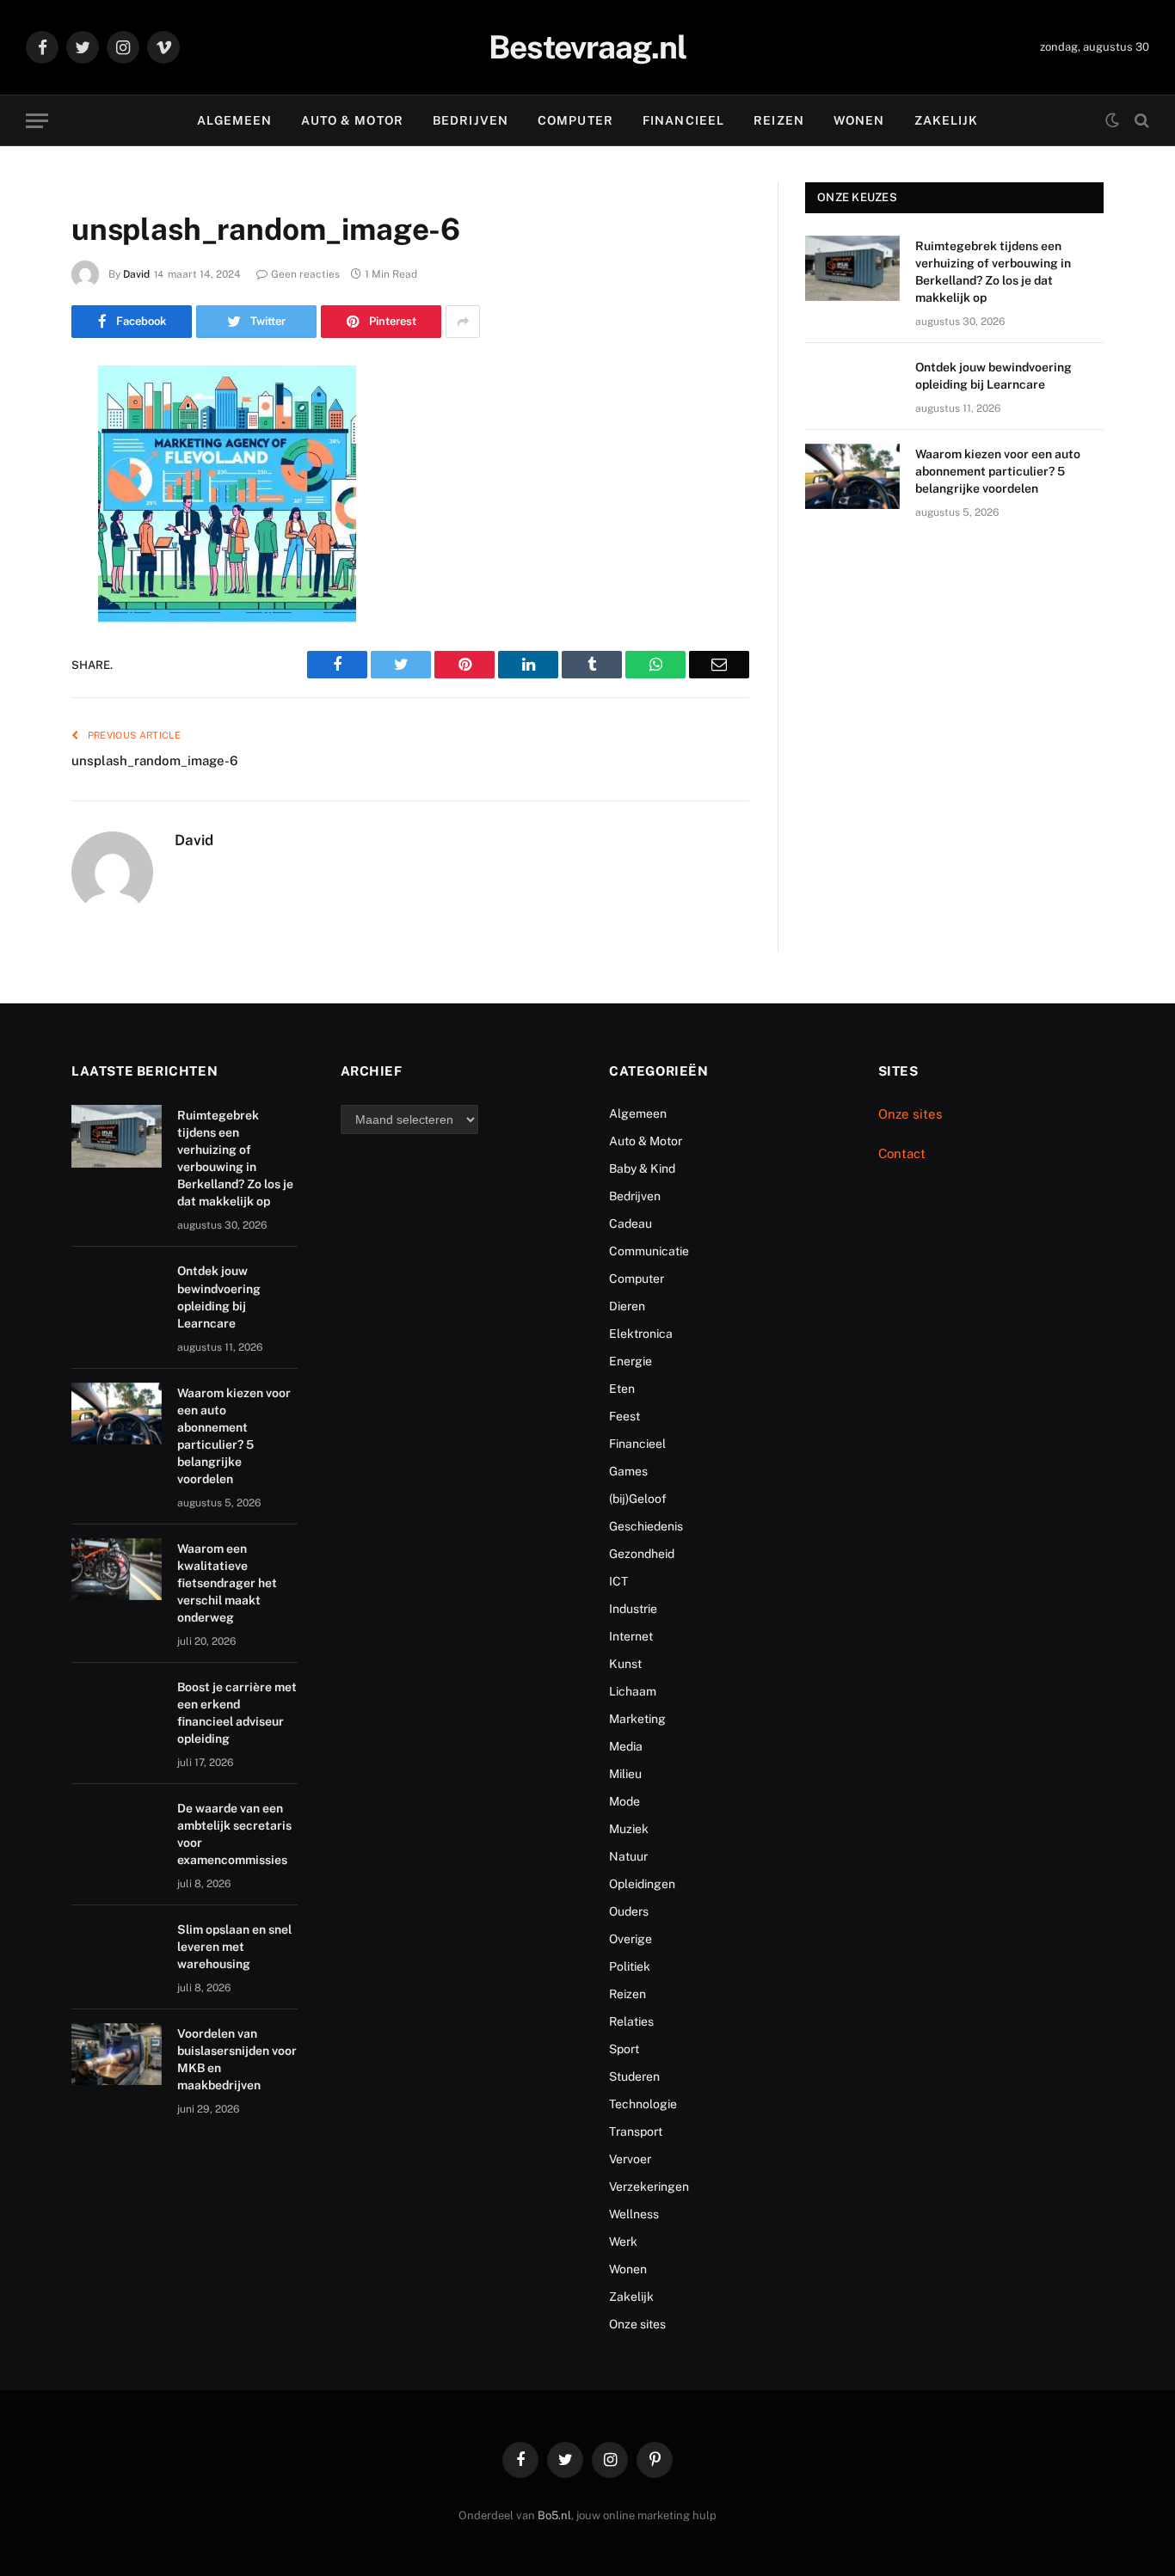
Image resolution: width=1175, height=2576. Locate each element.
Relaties (631, 2021)
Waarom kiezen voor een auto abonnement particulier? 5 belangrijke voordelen (998, 471)
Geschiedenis (646, 1526)
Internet (631, 1636)
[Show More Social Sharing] (463, 322)
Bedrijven (471, 120)
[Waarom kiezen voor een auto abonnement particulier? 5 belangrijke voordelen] (852, 476)
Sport (624, 2049)
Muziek (629, 1829)
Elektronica (641, 1334)
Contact (902, 1153)
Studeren (634, 2076)
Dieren (627, 1306)
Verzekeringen (649, 2187)
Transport (636, 2131)
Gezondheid (642, 1554)
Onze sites (637, 2324)
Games (628, 1471)
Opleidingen (642, 1884)
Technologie (643, 2104)
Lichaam (633, 1691)
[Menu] (37, 121)
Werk (623, 2242)
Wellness (634, 2214)
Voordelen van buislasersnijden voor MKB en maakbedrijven (237, 2059)
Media (626, 1746)
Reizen (779, 120)
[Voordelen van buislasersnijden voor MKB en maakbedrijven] (117, 2055)
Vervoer (630, 2159)
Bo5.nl (554, 2515)
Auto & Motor (352, 120)
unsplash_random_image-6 (155, 761)
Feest (624, 1416)
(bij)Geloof (638, 1499)
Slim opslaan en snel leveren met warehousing (234, 1947)
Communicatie (649, 1251)
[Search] (1140, 121)
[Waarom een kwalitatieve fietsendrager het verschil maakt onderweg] (117, 1570)
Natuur (628, 1856)
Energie (631, 1361)
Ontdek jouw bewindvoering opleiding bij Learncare (994, 376)
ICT (618, 1581)
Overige (631, 1939)
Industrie (633, 1609)
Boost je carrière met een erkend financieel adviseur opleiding (237, 1713)
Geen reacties (305, 274)
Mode (624, 1801)
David (136, 274)
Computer (575, 120)
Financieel (683, 120)
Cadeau (631, 1224)
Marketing (637, 1719)
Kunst (625, 1664)
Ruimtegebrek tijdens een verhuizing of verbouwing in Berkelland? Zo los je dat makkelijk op (993, 272)
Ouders (629, 1911)
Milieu (625, 1774)
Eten (622, 1389)
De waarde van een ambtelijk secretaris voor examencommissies (234, 1834)
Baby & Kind (642, 1168)
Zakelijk (947, 120)
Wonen (859, 120)
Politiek (630, 1966)
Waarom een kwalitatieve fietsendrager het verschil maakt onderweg (227, 1583)
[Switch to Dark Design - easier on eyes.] (1112, 120)
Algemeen (235, 120)
